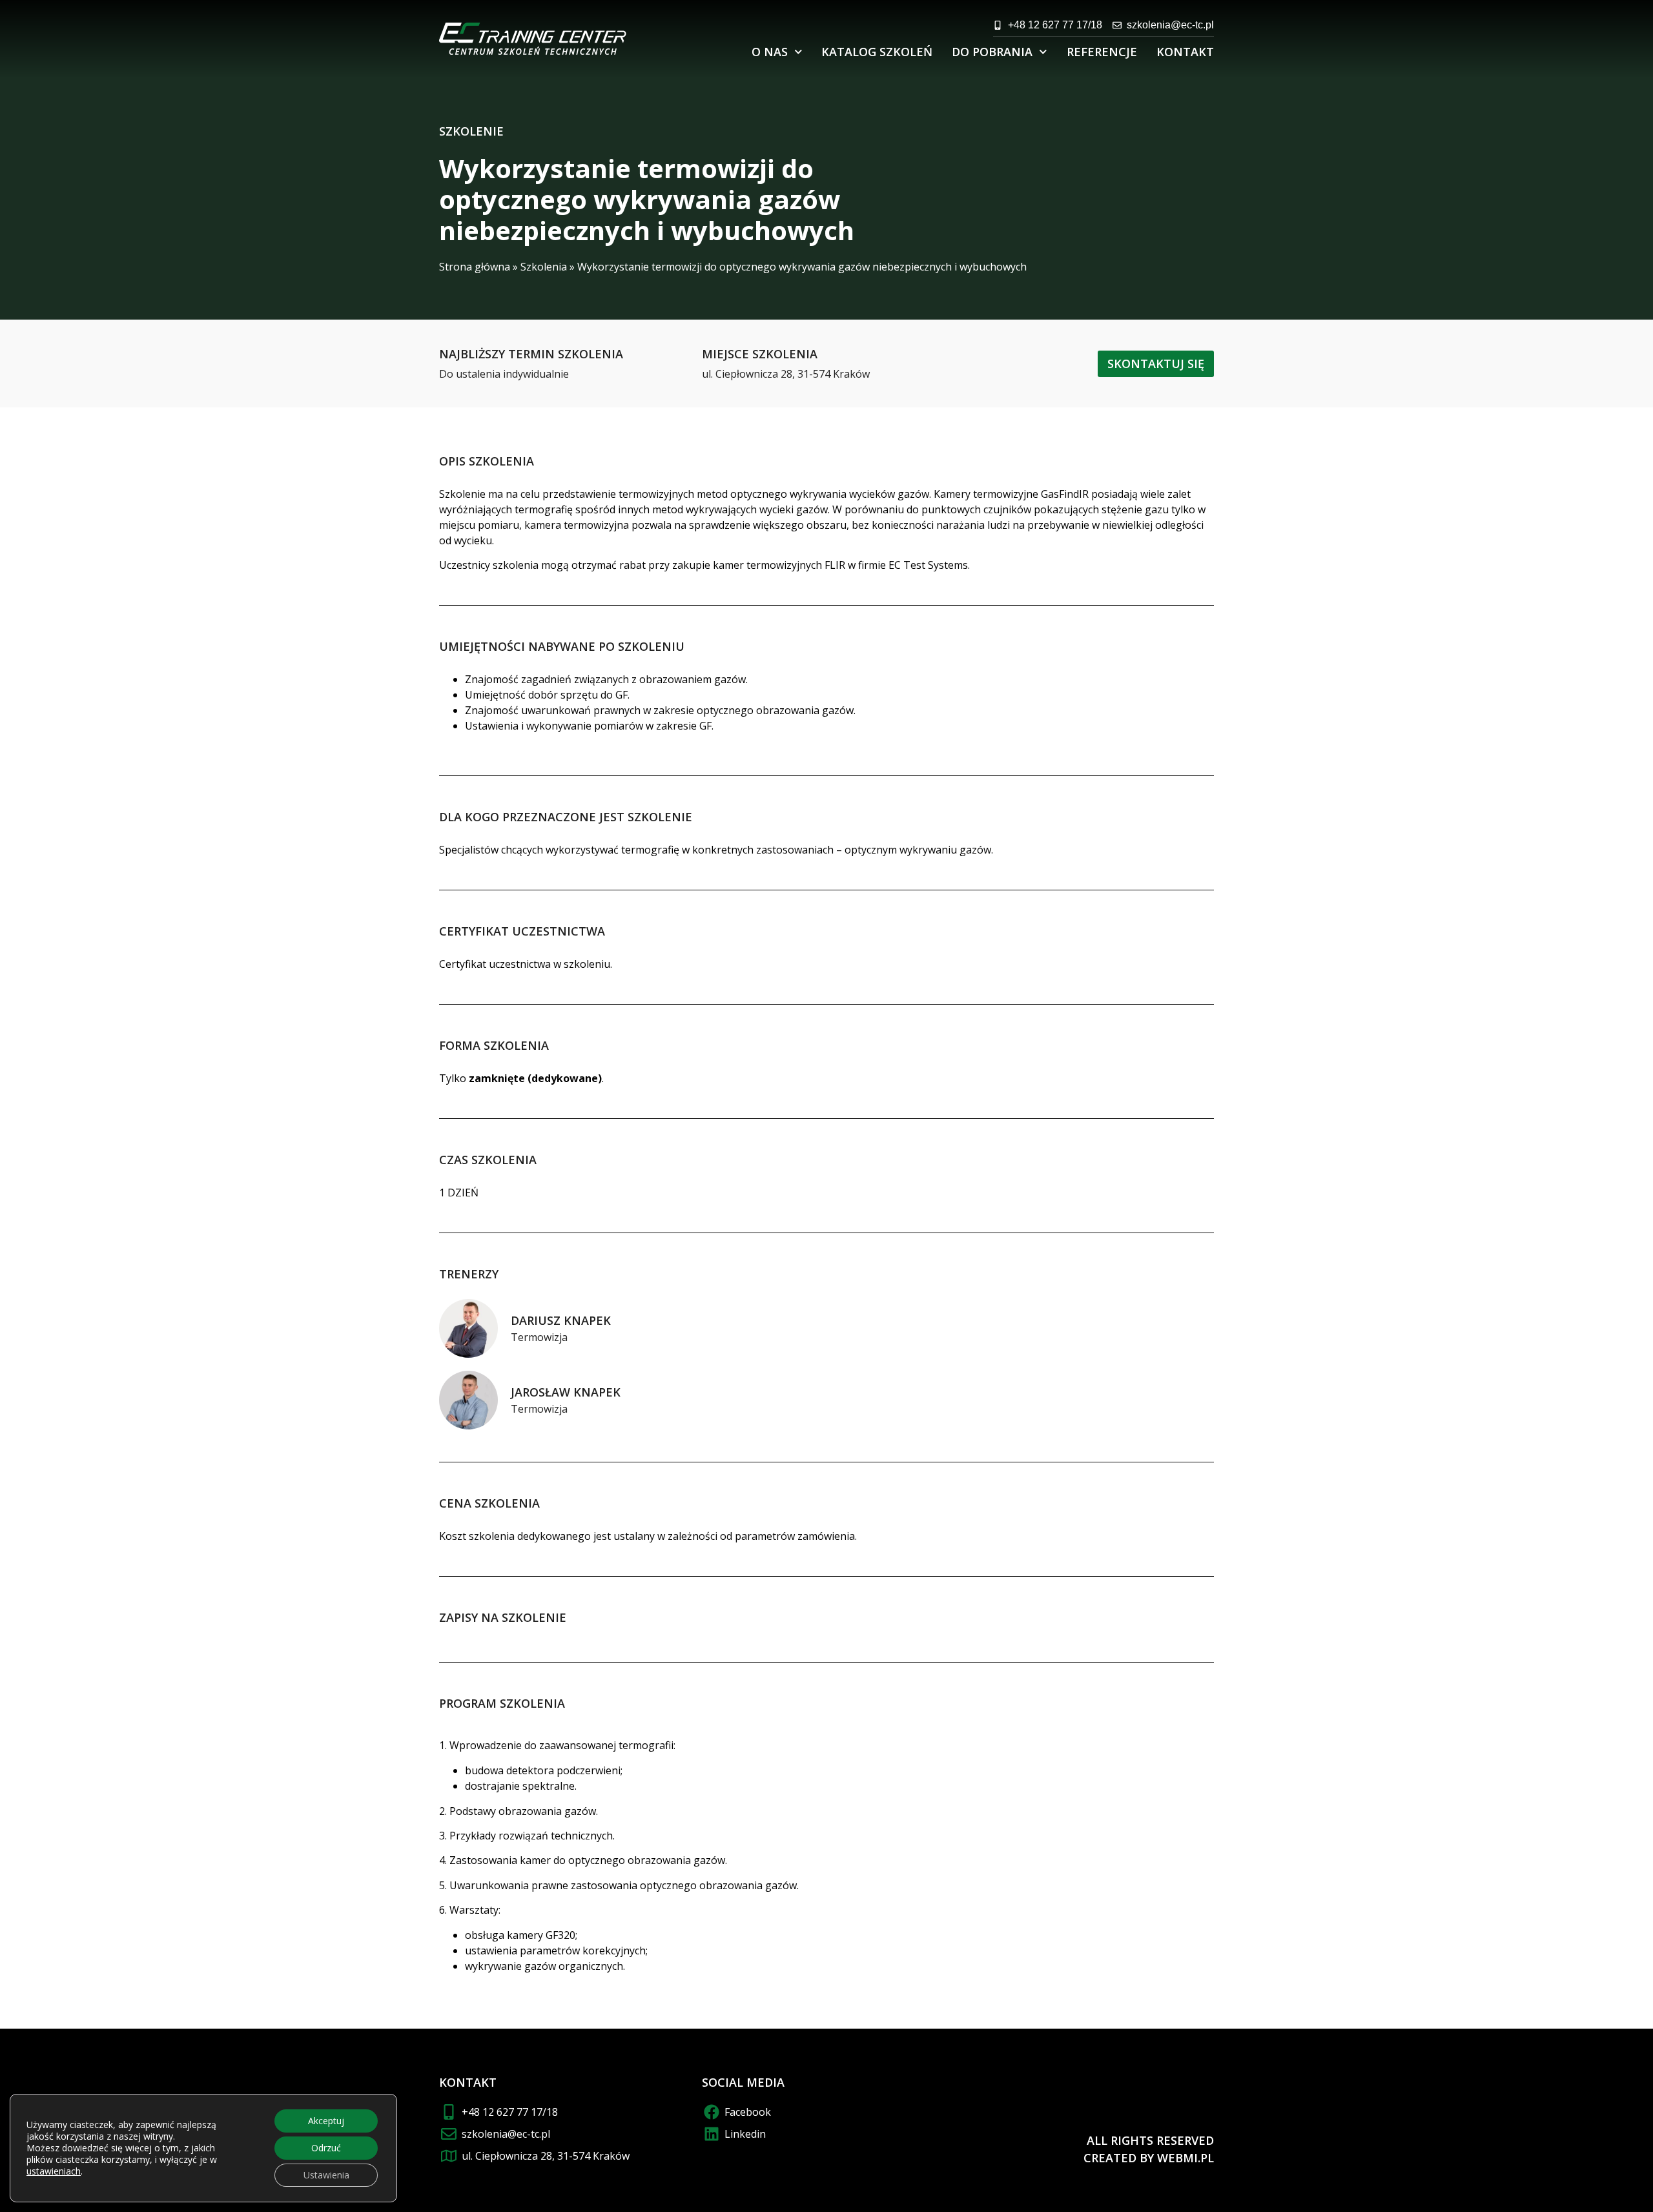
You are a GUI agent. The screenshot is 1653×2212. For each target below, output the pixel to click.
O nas (770, 52)
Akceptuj (326, 2121)
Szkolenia (544, 267)
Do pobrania (992, 52)
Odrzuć (326, 2148)
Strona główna (475, 267)
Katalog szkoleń (877, 52)
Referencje (1102, 52)
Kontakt (1185, 52)
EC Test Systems (928, 565)
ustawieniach (54, 2171)
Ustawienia (326, 2175)
